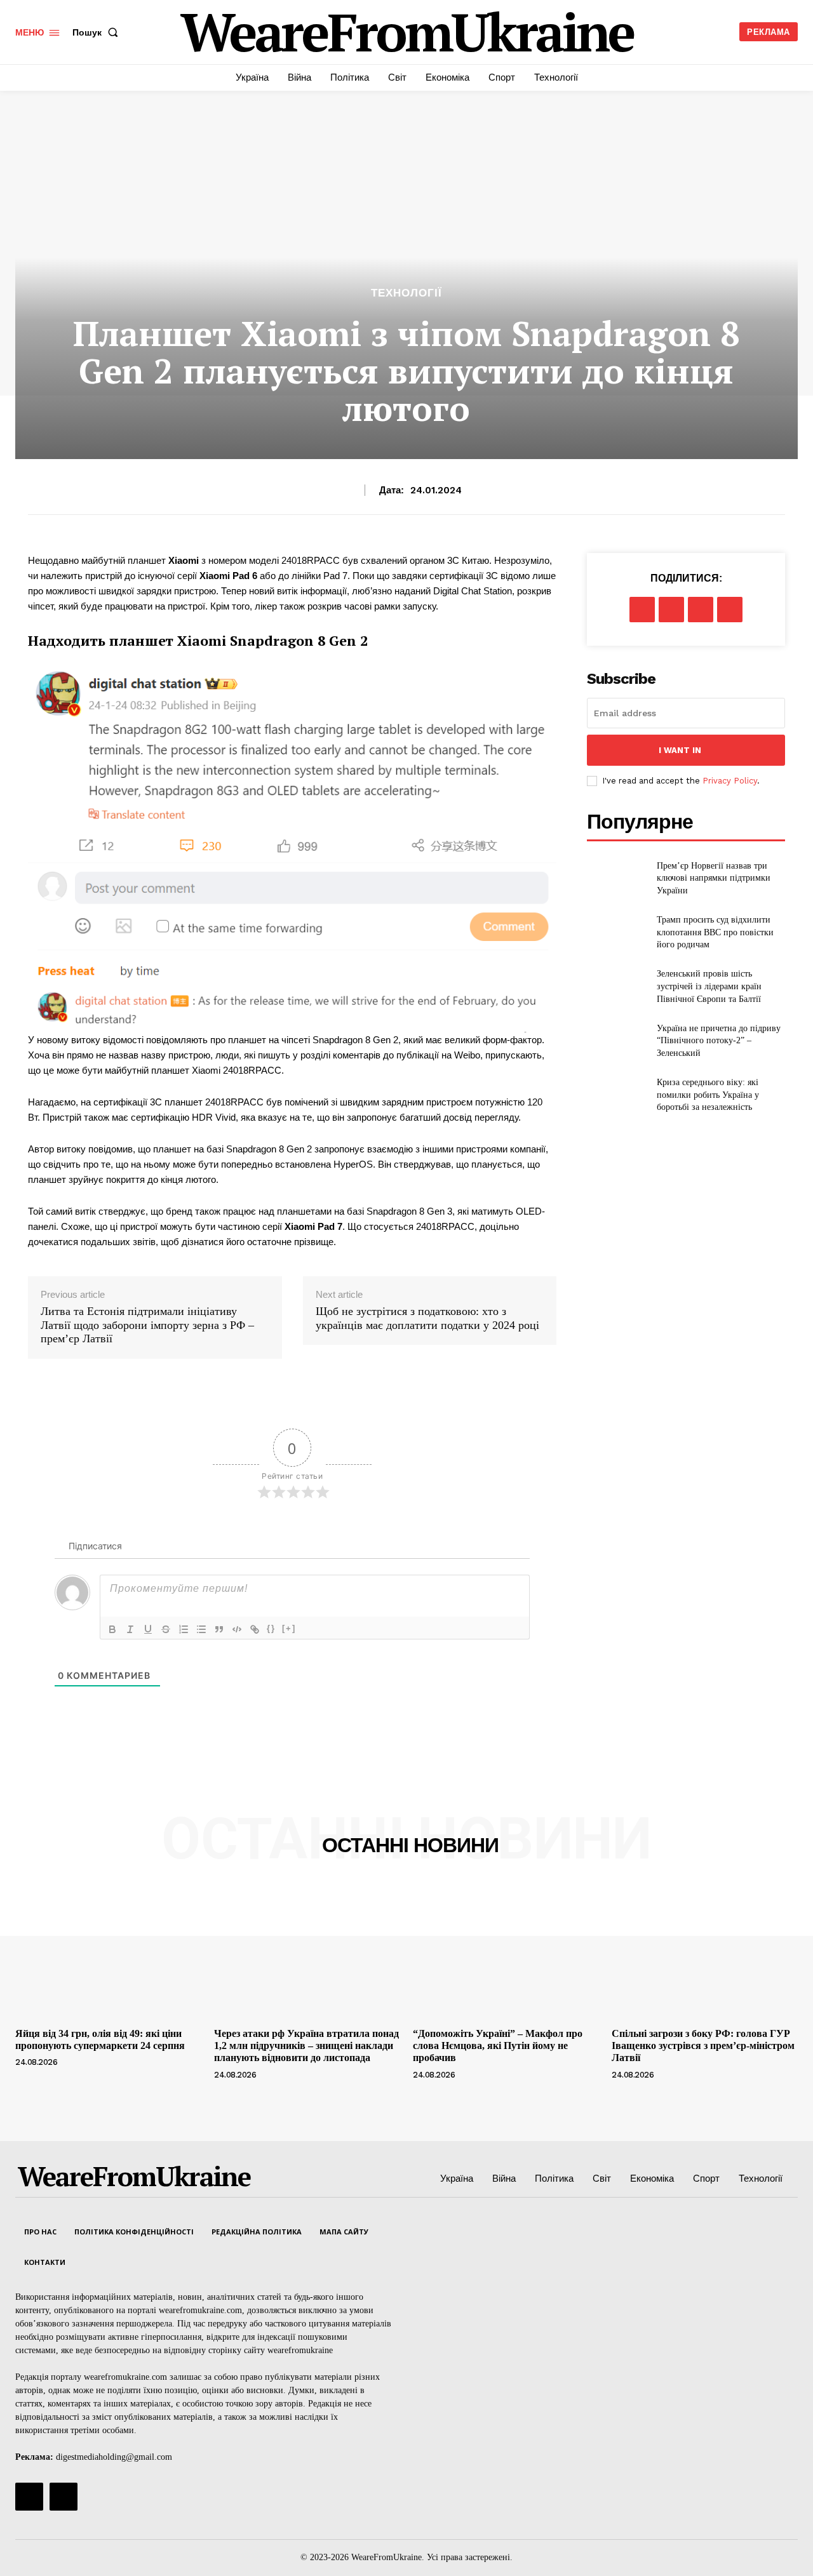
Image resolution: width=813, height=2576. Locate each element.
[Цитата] (219, 1629)
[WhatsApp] (730, 610)
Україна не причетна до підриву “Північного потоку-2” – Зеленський (719, 1041)
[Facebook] (642, 610)
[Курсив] (130, 1629)
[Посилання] (255, 1629)
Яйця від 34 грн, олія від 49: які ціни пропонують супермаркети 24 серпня (100, 2039)
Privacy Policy (730, 781)
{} (271, 1628)
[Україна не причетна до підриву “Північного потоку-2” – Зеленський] (616, 1041)
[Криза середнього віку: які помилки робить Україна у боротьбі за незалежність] (616, 1095)
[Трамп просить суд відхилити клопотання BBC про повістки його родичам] (616, 932)
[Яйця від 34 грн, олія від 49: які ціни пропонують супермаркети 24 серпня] (108, 1952)
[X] (671, 610)
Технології (406, 293)
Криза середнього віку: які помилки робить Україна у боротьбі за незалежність (708, 1095)
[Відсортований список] (184, 1629)
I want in (680, 750)
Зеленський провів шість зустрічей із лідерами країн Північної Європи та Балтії (709, 986)
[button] (98, 32)
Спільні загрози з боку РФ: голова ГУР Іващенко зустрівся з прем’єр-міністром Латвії (703, 2045)
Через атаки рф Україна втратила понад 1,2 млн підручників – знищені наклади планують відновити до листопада (306, 2045)
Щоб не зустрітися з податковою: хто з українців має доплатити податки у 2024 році (427, 1318)
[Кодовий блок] (237, 1629)
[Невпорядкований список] (201, 1629)
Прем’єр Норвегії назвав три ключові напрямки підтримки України (714, 878)
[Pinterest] (701, 610)
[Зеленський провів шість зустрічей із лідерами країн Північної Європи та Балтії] (616, 986)
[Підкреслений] (148, 1629)
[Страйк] (166, 1629)
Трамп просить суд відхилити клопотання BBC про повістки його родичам (715, 932)
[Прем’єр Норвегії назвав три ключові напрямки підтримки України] (616, 878)
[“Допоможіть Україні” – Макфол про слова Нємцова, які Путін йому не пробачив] (506, 1952)
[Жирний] (112, 1629)
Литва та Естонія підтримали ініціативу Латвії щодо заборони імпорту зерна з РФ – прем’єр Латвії (147, 1325)
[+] (289, 1628)
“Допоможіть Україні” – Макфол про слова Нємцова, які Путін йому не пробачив (498, 2045)
